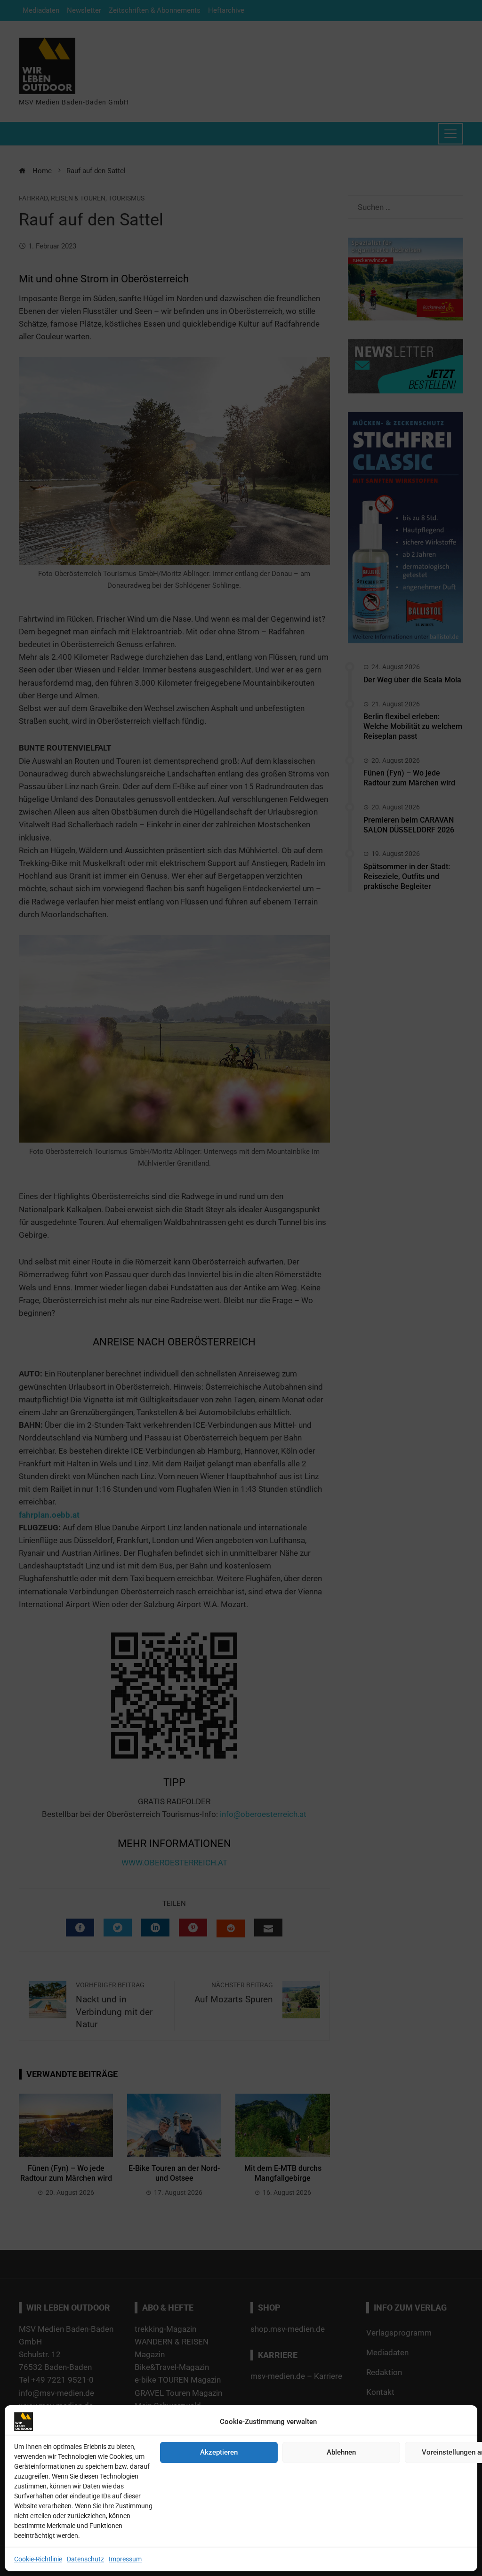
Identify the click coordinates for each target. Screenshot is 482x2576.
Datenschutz (85, 2559)
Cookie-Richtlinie (38, 2559)
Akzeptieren (219, 2452)
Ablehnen (341, 2452)
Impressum (125, 2559)
